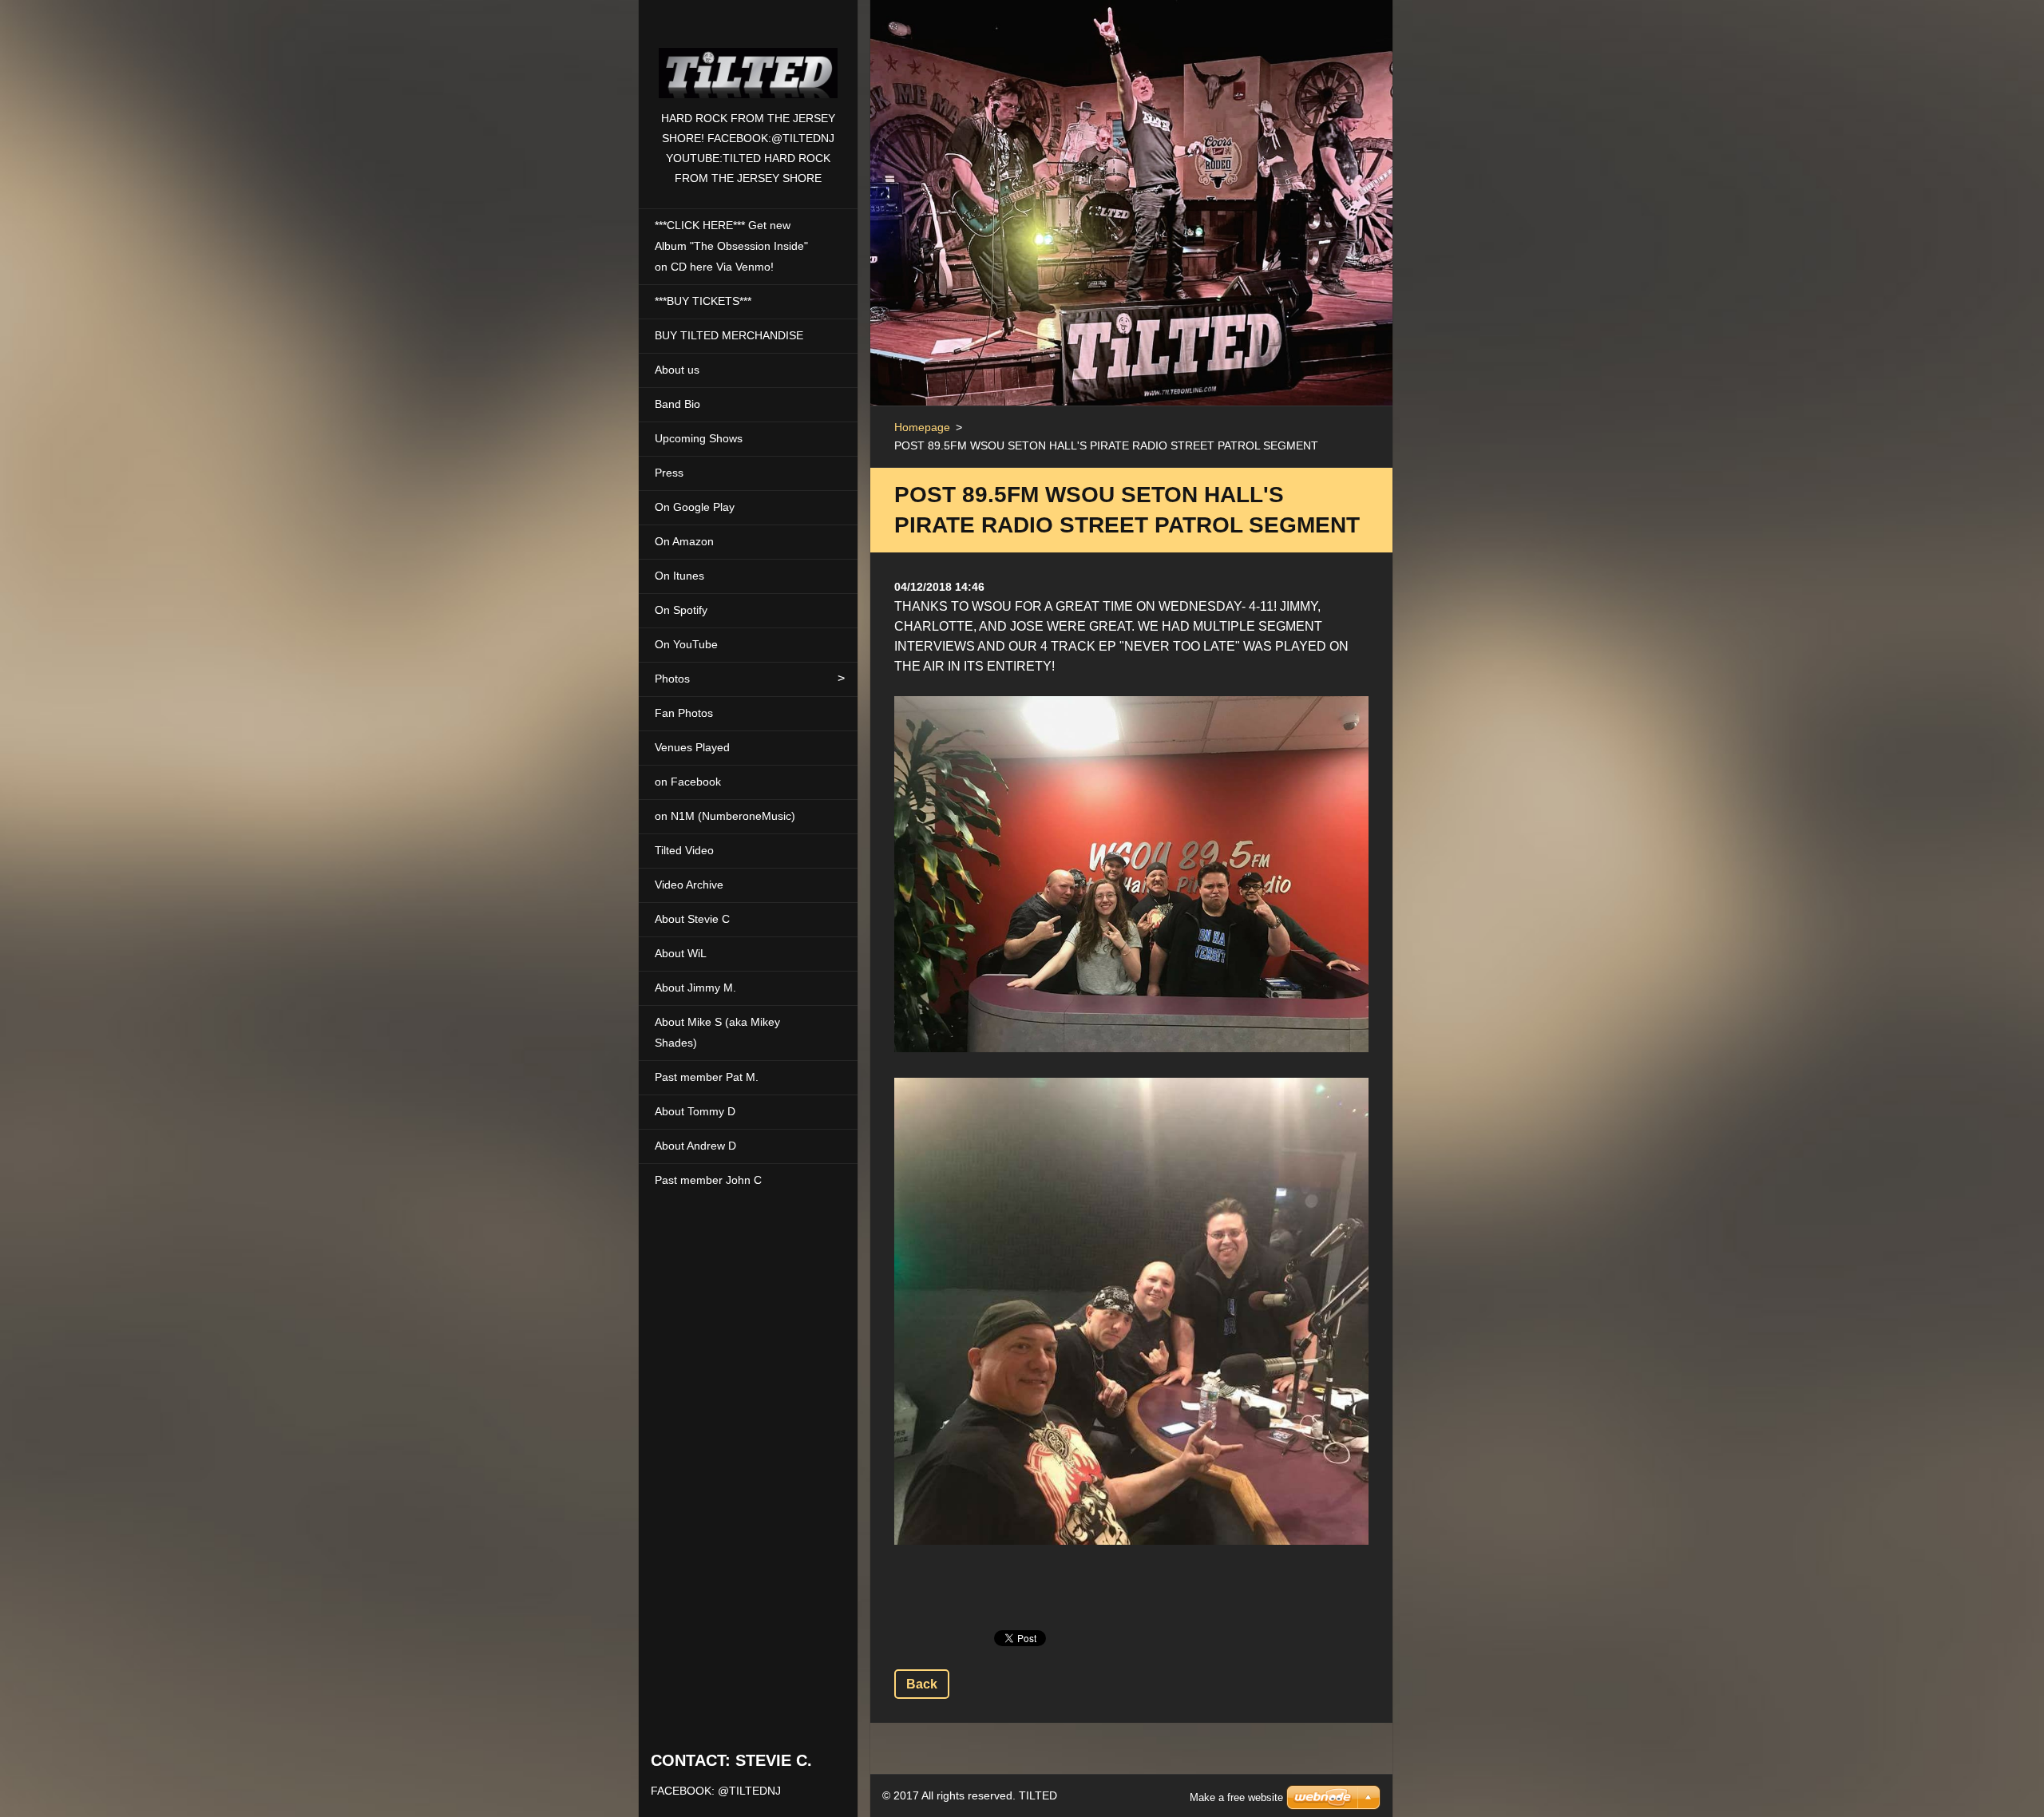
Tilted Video (684, 850)
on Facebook (688, 782)
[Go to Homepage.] (748, 54)
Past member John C (708, 1180)
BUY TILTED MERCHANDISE (729, 335)
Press (669, 473)
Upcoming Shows (699, 438)
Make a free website (1236, 1797)
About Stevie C (692, 919)
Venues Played (692, 747)
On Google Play (695, 507)
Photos (672, 679)
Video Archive (689, 885)
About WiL (681, 953)
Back (922, 1684)
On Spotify (681, 610)
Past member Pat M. (707, 1077)
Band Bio (677, 404)
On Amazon (684, 541)
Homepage (922, 427)
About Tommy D (695, 1111)
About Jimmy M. (695, 988)
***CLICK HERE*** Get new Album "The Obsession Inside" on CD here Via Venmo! (731, 246)
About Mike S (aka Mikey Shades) (717, 1032)
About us (677, 370)
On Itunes (679, 576)
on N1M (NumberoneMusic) (725, 816)
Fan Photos (684, 713)
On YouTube (686, 644)
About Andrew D (695, 1146)
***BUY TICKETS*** (703, 301)
